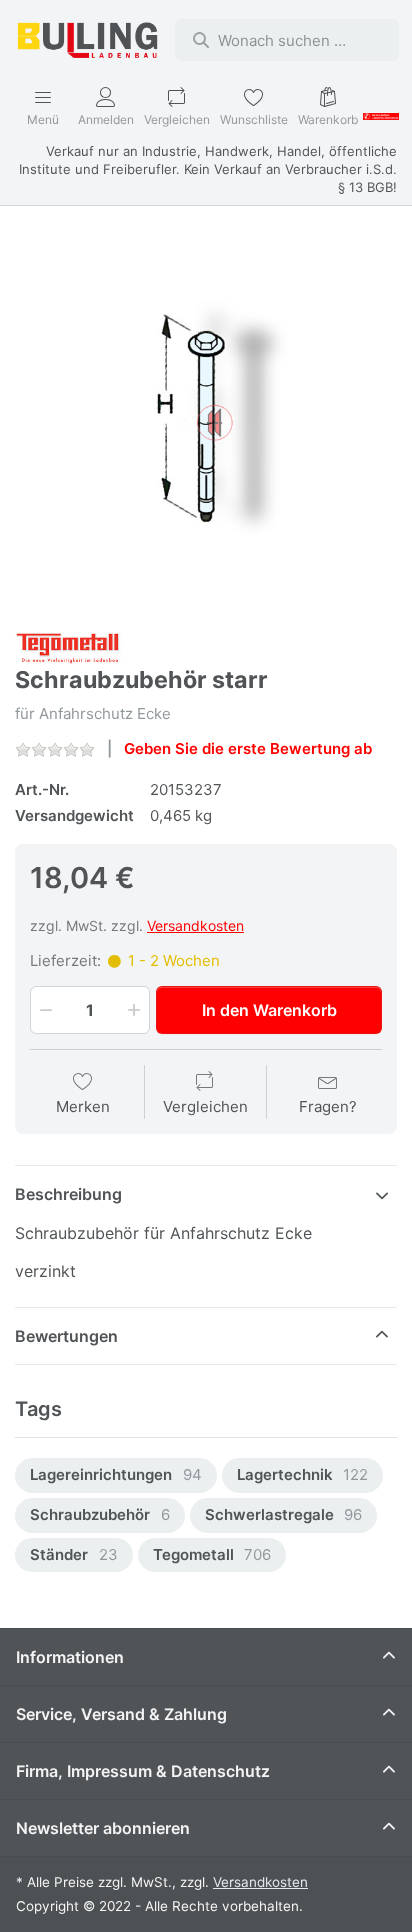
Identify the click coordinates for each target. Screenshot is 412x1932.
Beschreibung (68, 1194)
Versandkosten (195, 925)
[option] (116, 1475)
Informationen (70, 1657)
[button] (44, 1010)
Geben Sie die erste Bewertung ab (248, 748)
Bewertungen (66, 1336)
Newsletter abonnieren (103, 1828)
